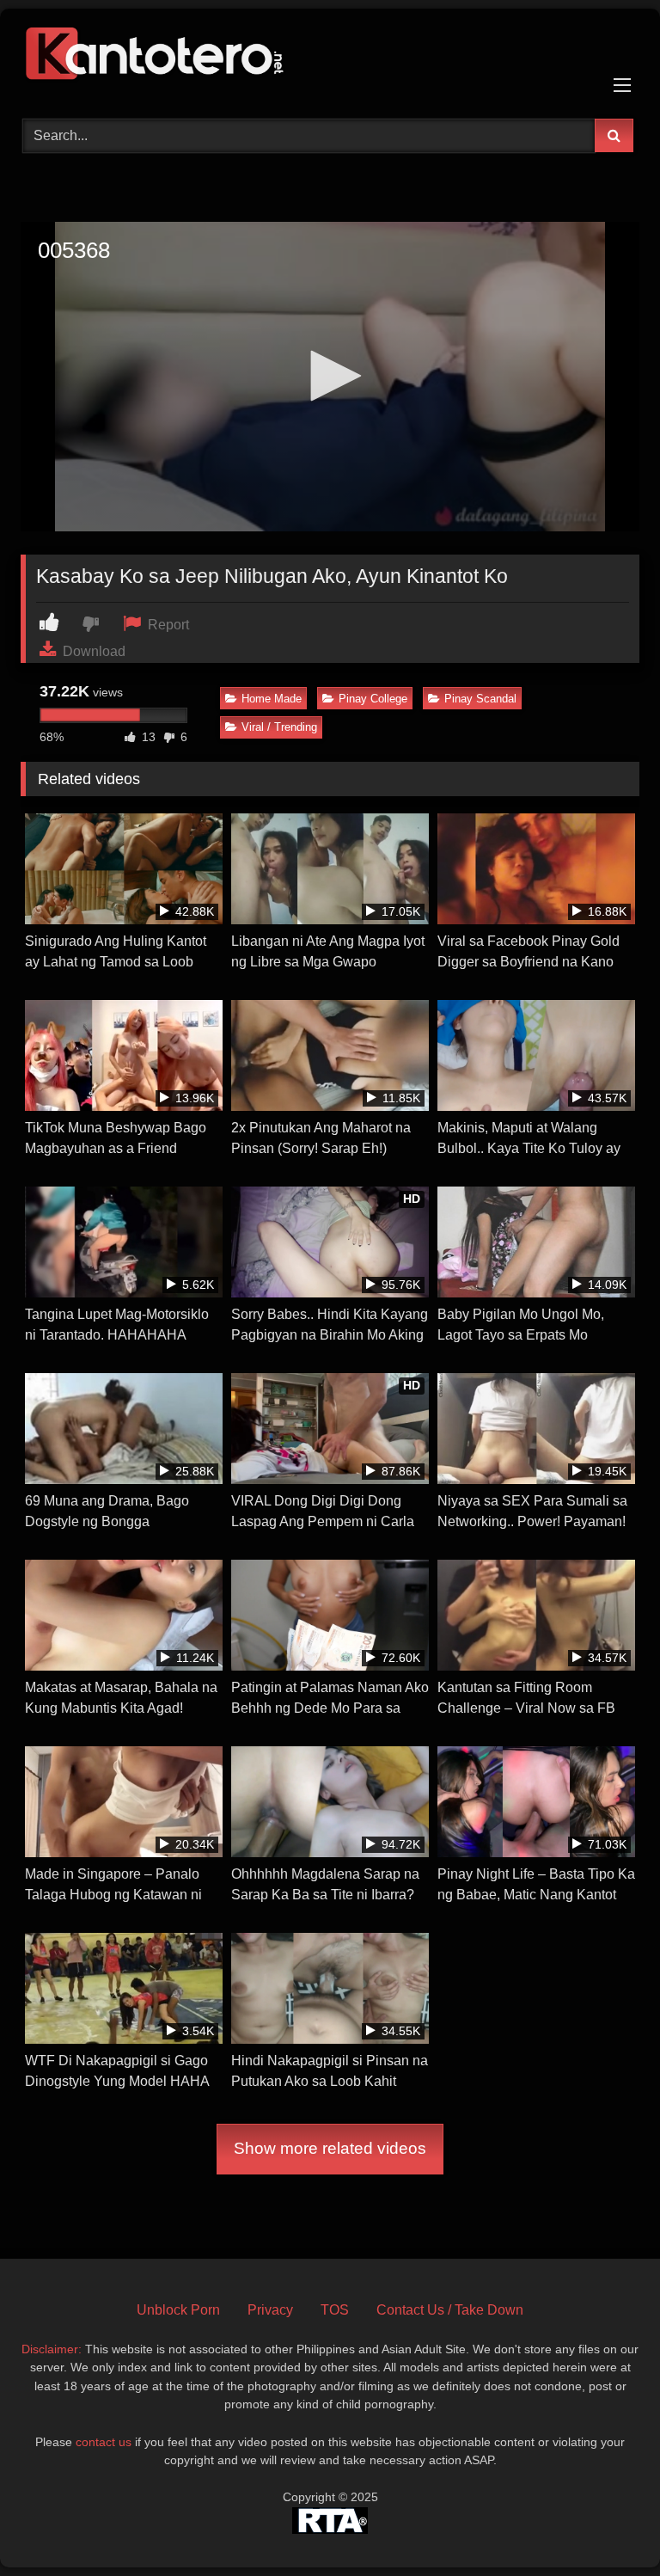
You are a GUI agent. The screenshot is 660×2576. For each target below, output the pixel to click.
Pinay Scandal (480, 699)
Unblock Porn (178, 2310)
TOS (335, 2310)
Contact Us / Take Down (450, 2310)
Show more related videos (330, 2148)
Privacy (270, 2310)
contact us (104, 2442)
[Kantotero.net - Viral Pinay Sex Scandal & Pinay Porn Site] (330, 58)
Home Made (272, 699)
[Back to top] (607, 2525)
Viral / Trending (279, 727)
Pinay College (373, 699)
